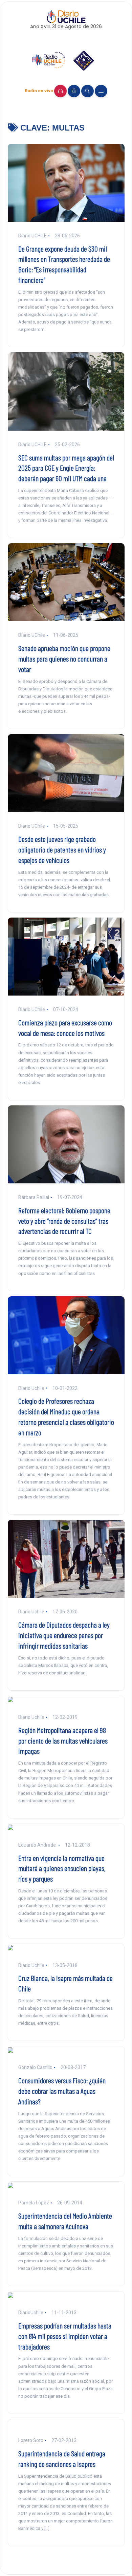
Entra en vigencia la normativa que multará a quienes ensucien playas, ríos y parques (62, 1868)
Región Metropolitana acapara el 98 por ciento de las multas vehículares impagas (63, 1741)
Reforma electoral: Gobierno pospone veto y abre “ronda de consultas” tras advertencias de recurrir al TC (64, 1221)
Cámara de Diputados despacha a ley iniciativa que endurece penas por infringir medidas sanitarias (64, 1635)
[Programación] (74, 91)
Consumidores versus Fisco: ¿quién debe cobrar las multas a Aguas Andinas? (62, 2091)
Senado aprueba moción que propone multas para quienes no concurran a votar (64, 658)
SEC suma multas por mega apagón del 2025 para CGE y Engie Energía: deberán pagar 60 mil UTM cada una (66, 468)
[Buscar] (87, 91)
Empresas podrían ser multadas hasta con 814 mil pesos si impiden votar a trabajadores (65, 2336)
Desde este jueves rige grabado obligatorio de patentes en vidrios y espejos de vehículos (62, 849)
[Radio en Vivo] (60, 91)
